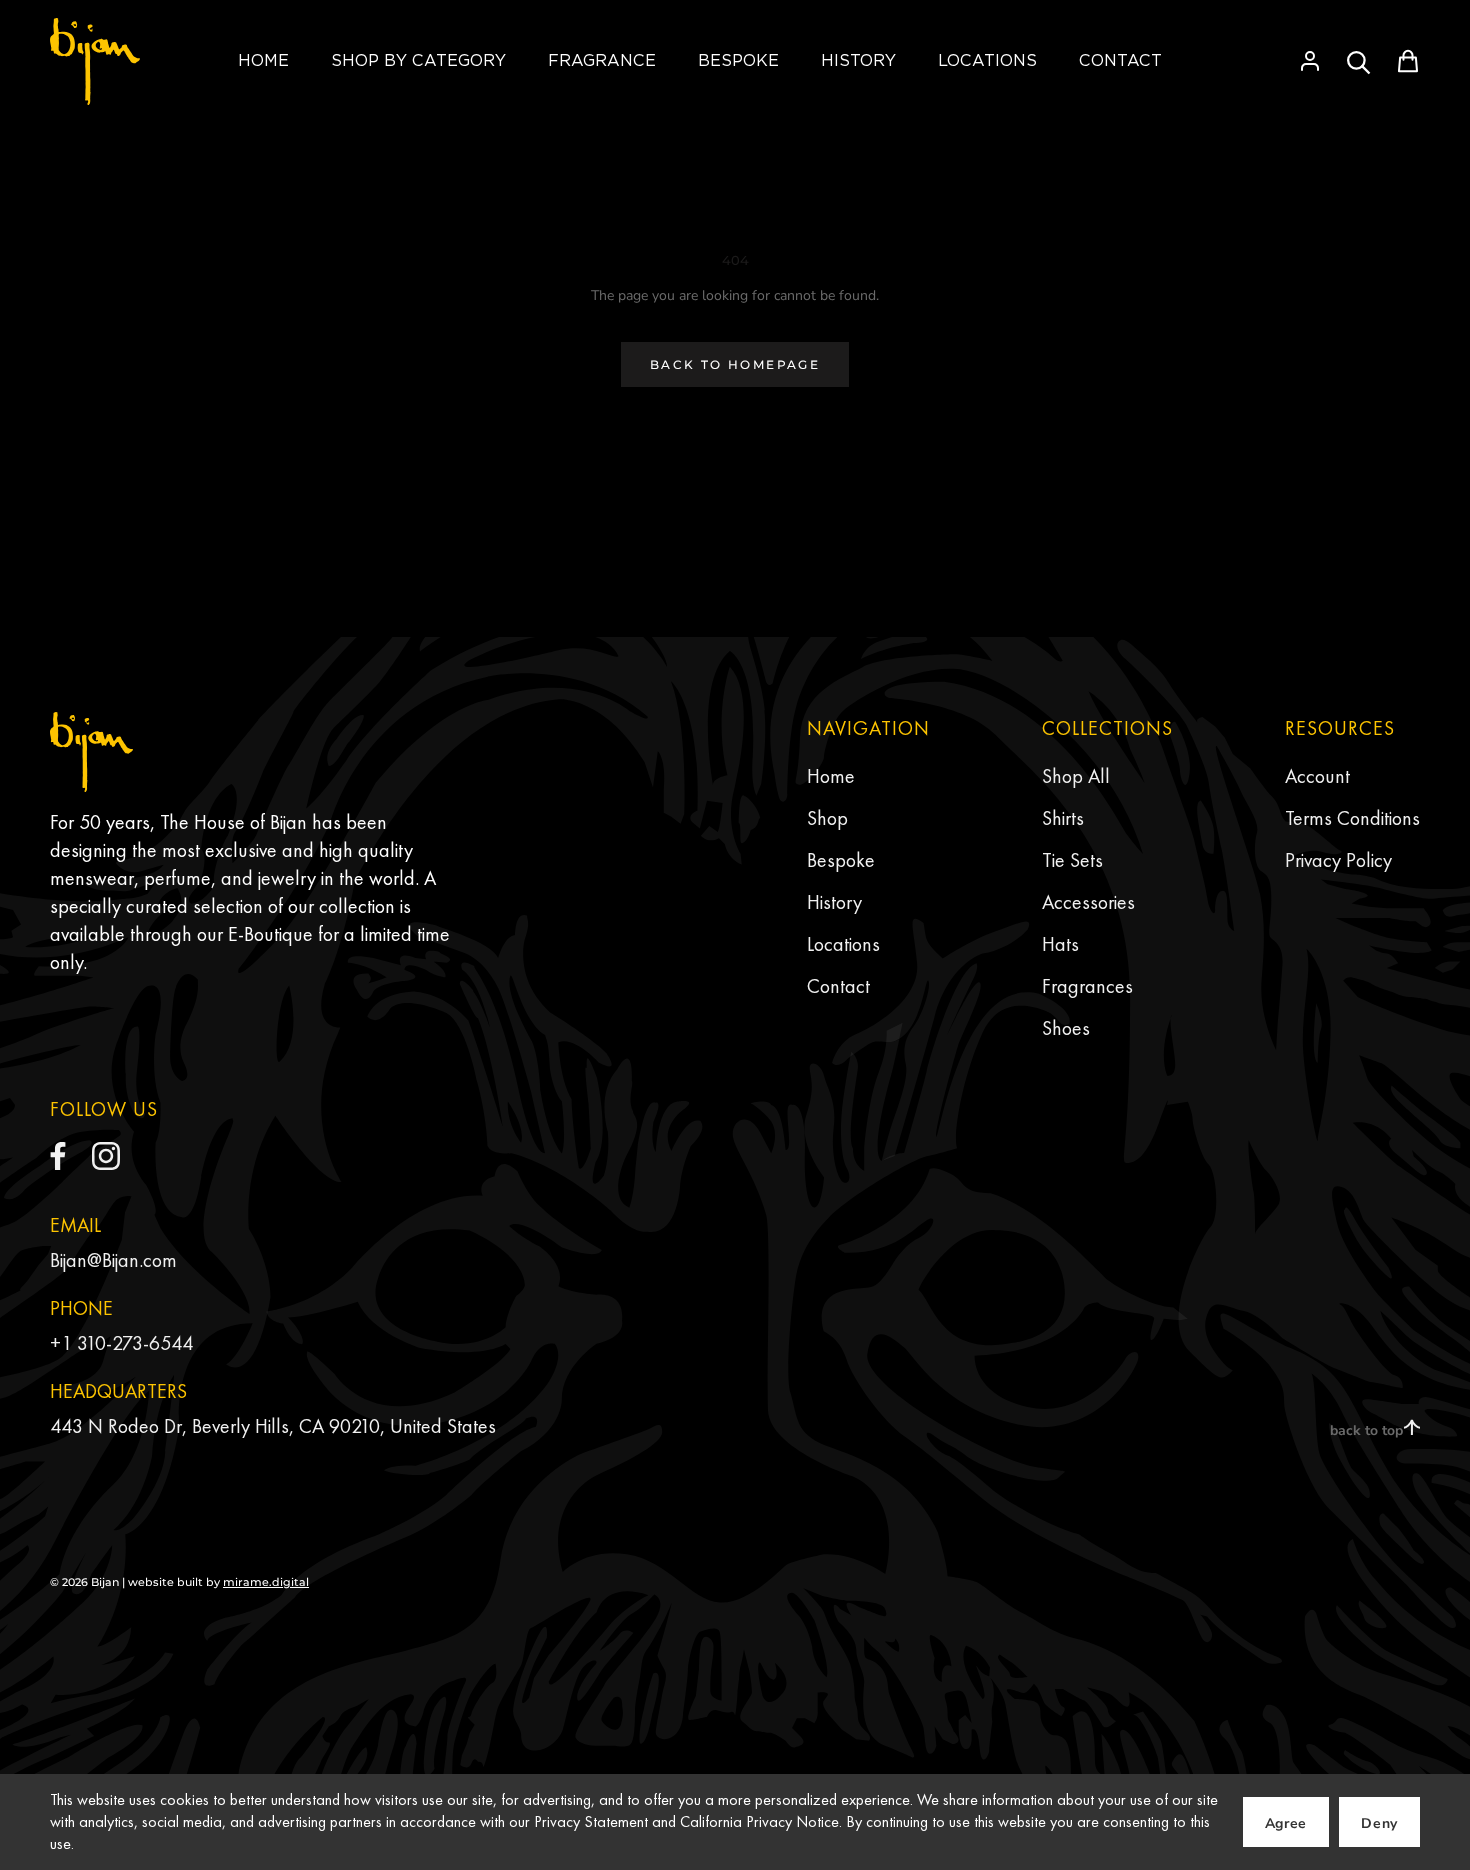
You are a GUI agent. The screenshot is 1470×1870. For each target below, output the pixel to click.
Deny (1379, 1823)
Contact (838, 986)
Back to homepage (735, 364)
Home (831, 776)
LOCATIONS (987, 60)
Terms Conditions (1352, 818)
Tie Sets (1072, 860)
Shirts (1063, 818)
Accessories (1088, 902)
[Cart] (1408, 61)
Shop (827, 818)
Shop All (1076, 776)
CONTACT (1120, 60)
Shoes (1066, 1028)
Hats (1060, 944)
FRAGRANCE (602, 60)
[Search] (1359, 61)
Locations (843, 944)
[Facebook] (58, 1156)
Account (1317, 776)
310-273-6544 (135, 1343)
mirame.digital (266, 1582)
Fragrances (1087, 986)
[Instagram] (106, 1156)
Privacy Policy (1338, 860)
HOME (263, 60)
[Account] (1310, 61)
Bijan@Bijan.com (113, 1260)
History (834, 902)
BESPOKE (738, 60)
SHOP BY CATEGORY (418, 60)
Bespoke (841, 860)
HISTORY (858, 60)
